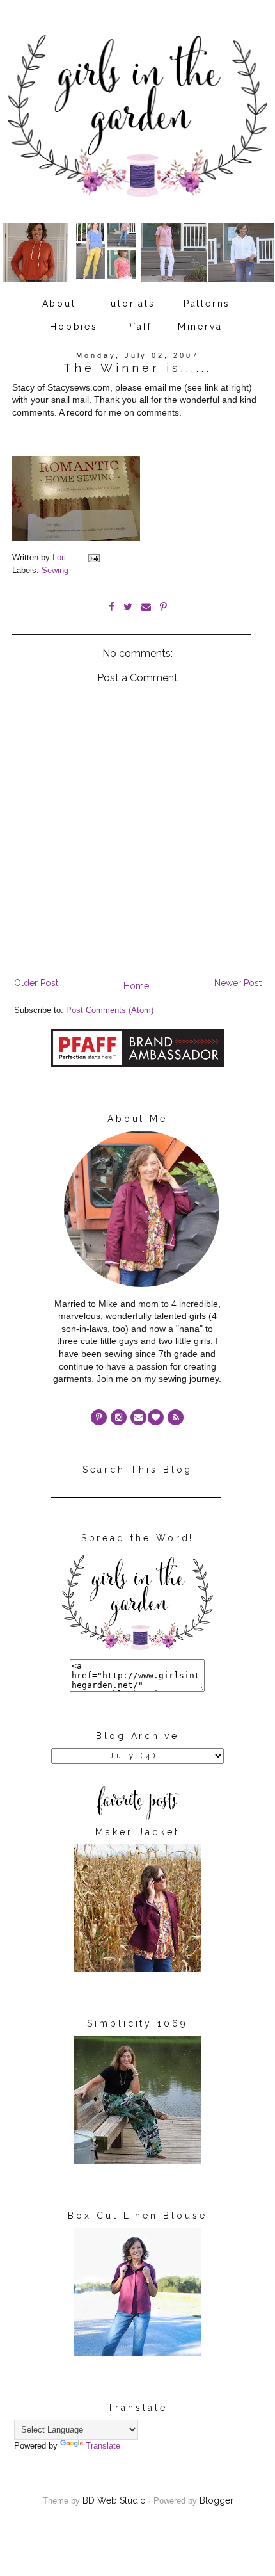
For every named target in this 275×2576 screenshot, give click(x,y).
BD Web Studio (114, 2500)
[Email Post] (93, 558)
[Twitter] (176, 1417)
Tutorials (130, 304)
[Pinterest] (99, 1417)
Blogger (216, 2500)
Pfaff (139, 327)
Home (136, 986)
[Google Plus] (156, 1417)
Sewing (55, 571)
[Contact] (138, 1417)
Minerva (200, 327)
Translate (103, 2446)
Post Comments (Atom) (110, 1010)
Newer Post (238, 983)
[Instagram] (119, 1417)
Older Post (36, 983)
